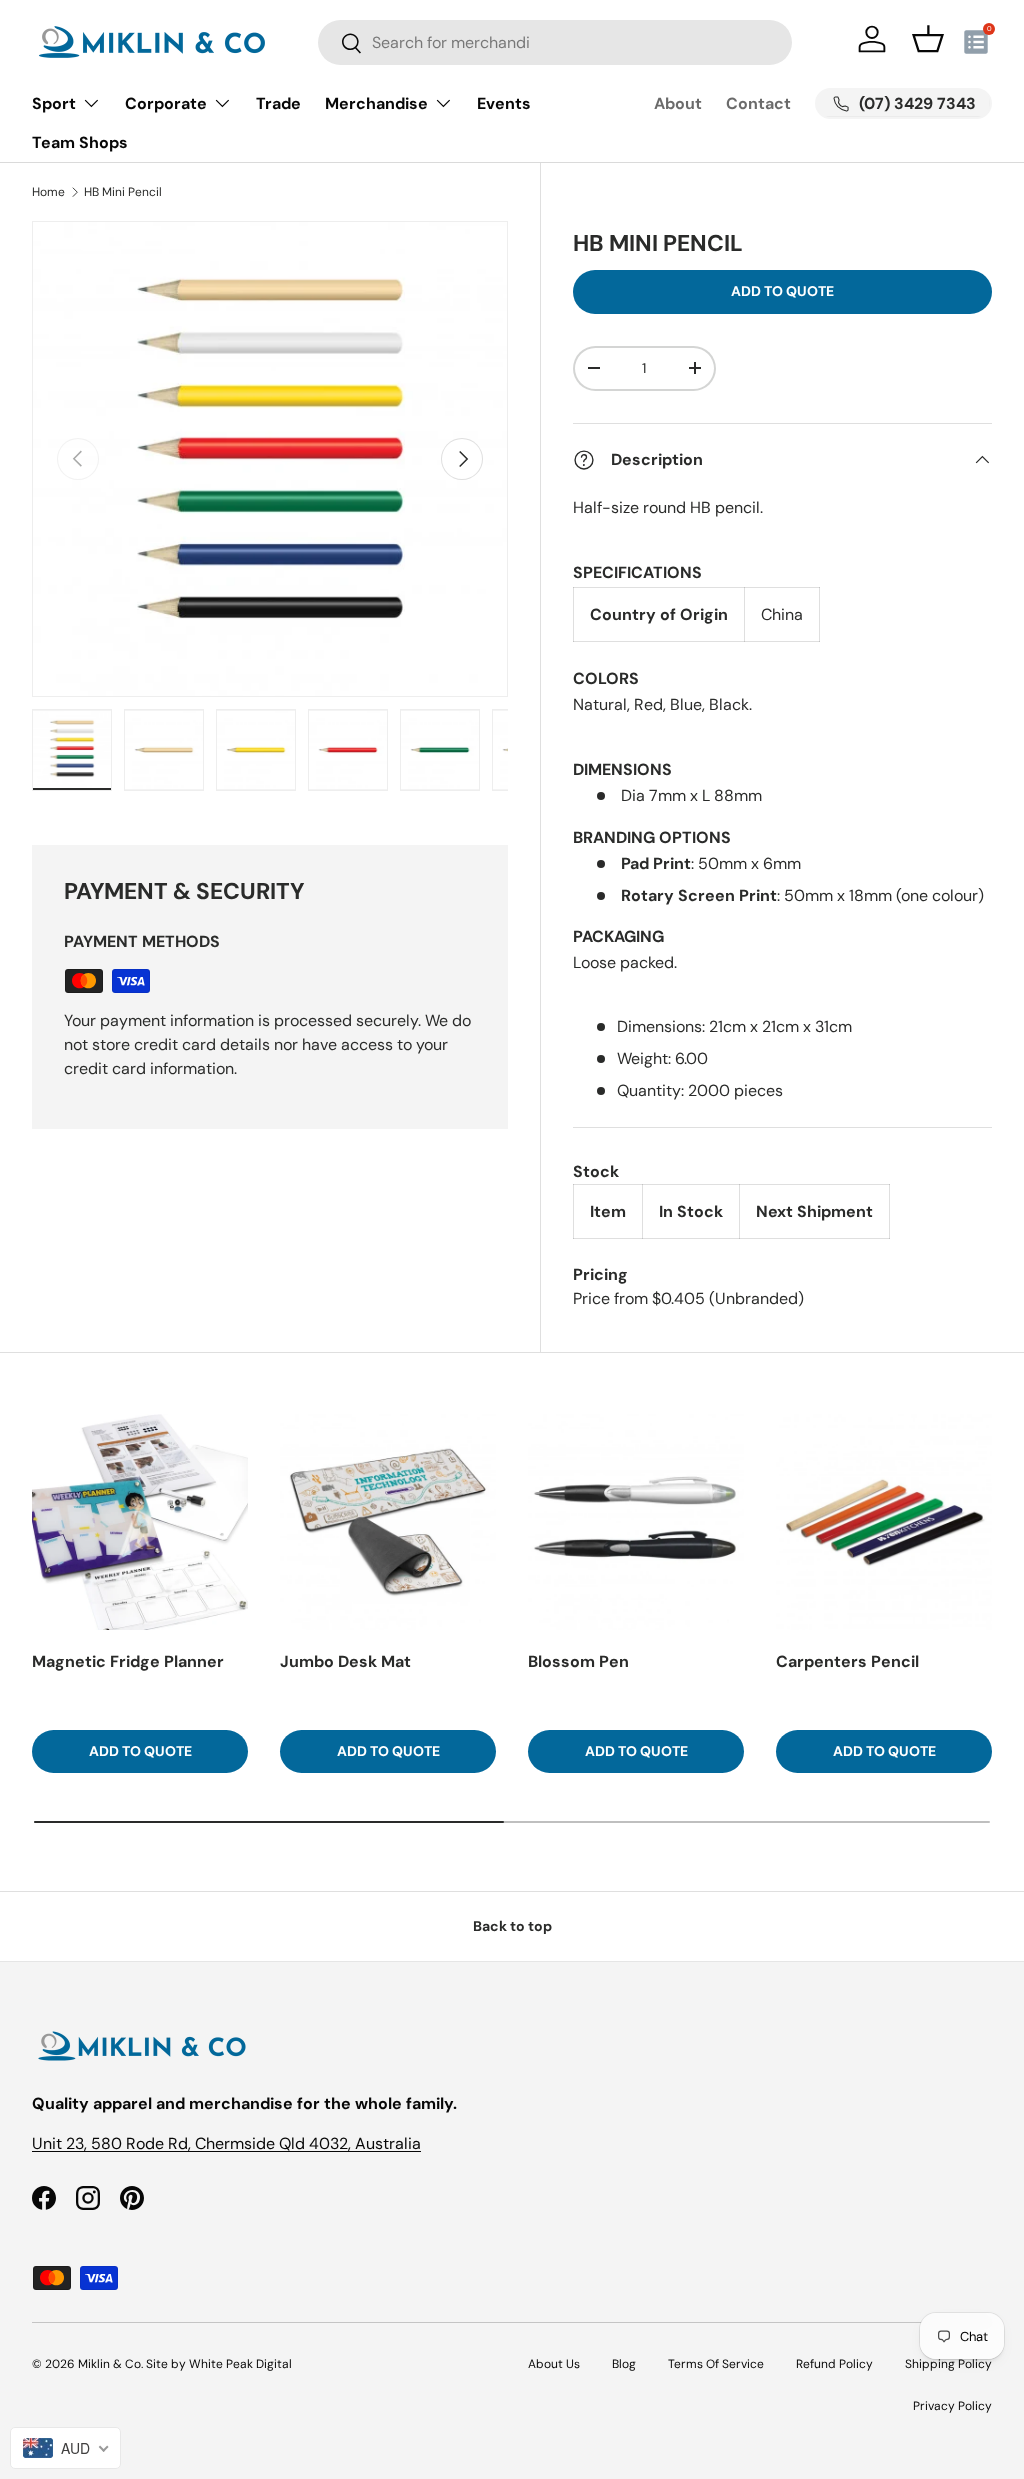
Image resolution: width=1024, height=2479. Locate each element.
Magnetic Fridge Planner (128, 1661)
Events (504, 103)
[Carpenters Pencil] (884, 1522)
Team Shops (80, 142)
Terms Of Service (716, 2364)
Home (48, 192)
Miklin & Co (109, 2364)
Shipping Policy (948, 2364)
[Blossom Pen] (636, 1522)
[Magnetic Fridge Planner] (140, 1522)
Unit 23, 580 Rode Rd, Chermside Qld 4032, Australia (226, 2143)
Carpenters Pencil (847, 1661)
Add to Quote (782, 291)
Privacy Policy (952, 2406)
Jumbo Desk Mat (345, 1661)
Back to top (512, 1926)
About (678, 103)
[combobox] (554, 42)
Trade (278, 103)
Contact (758, 103)
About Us (554, 2364)
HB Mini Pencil (123, 192)
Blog (624, 2364)
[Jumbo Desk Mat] (388, 1522)
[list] (270, 459)
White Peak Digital (240, 2364)
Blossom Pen (578, 1661)
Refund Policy (834, 2364)
